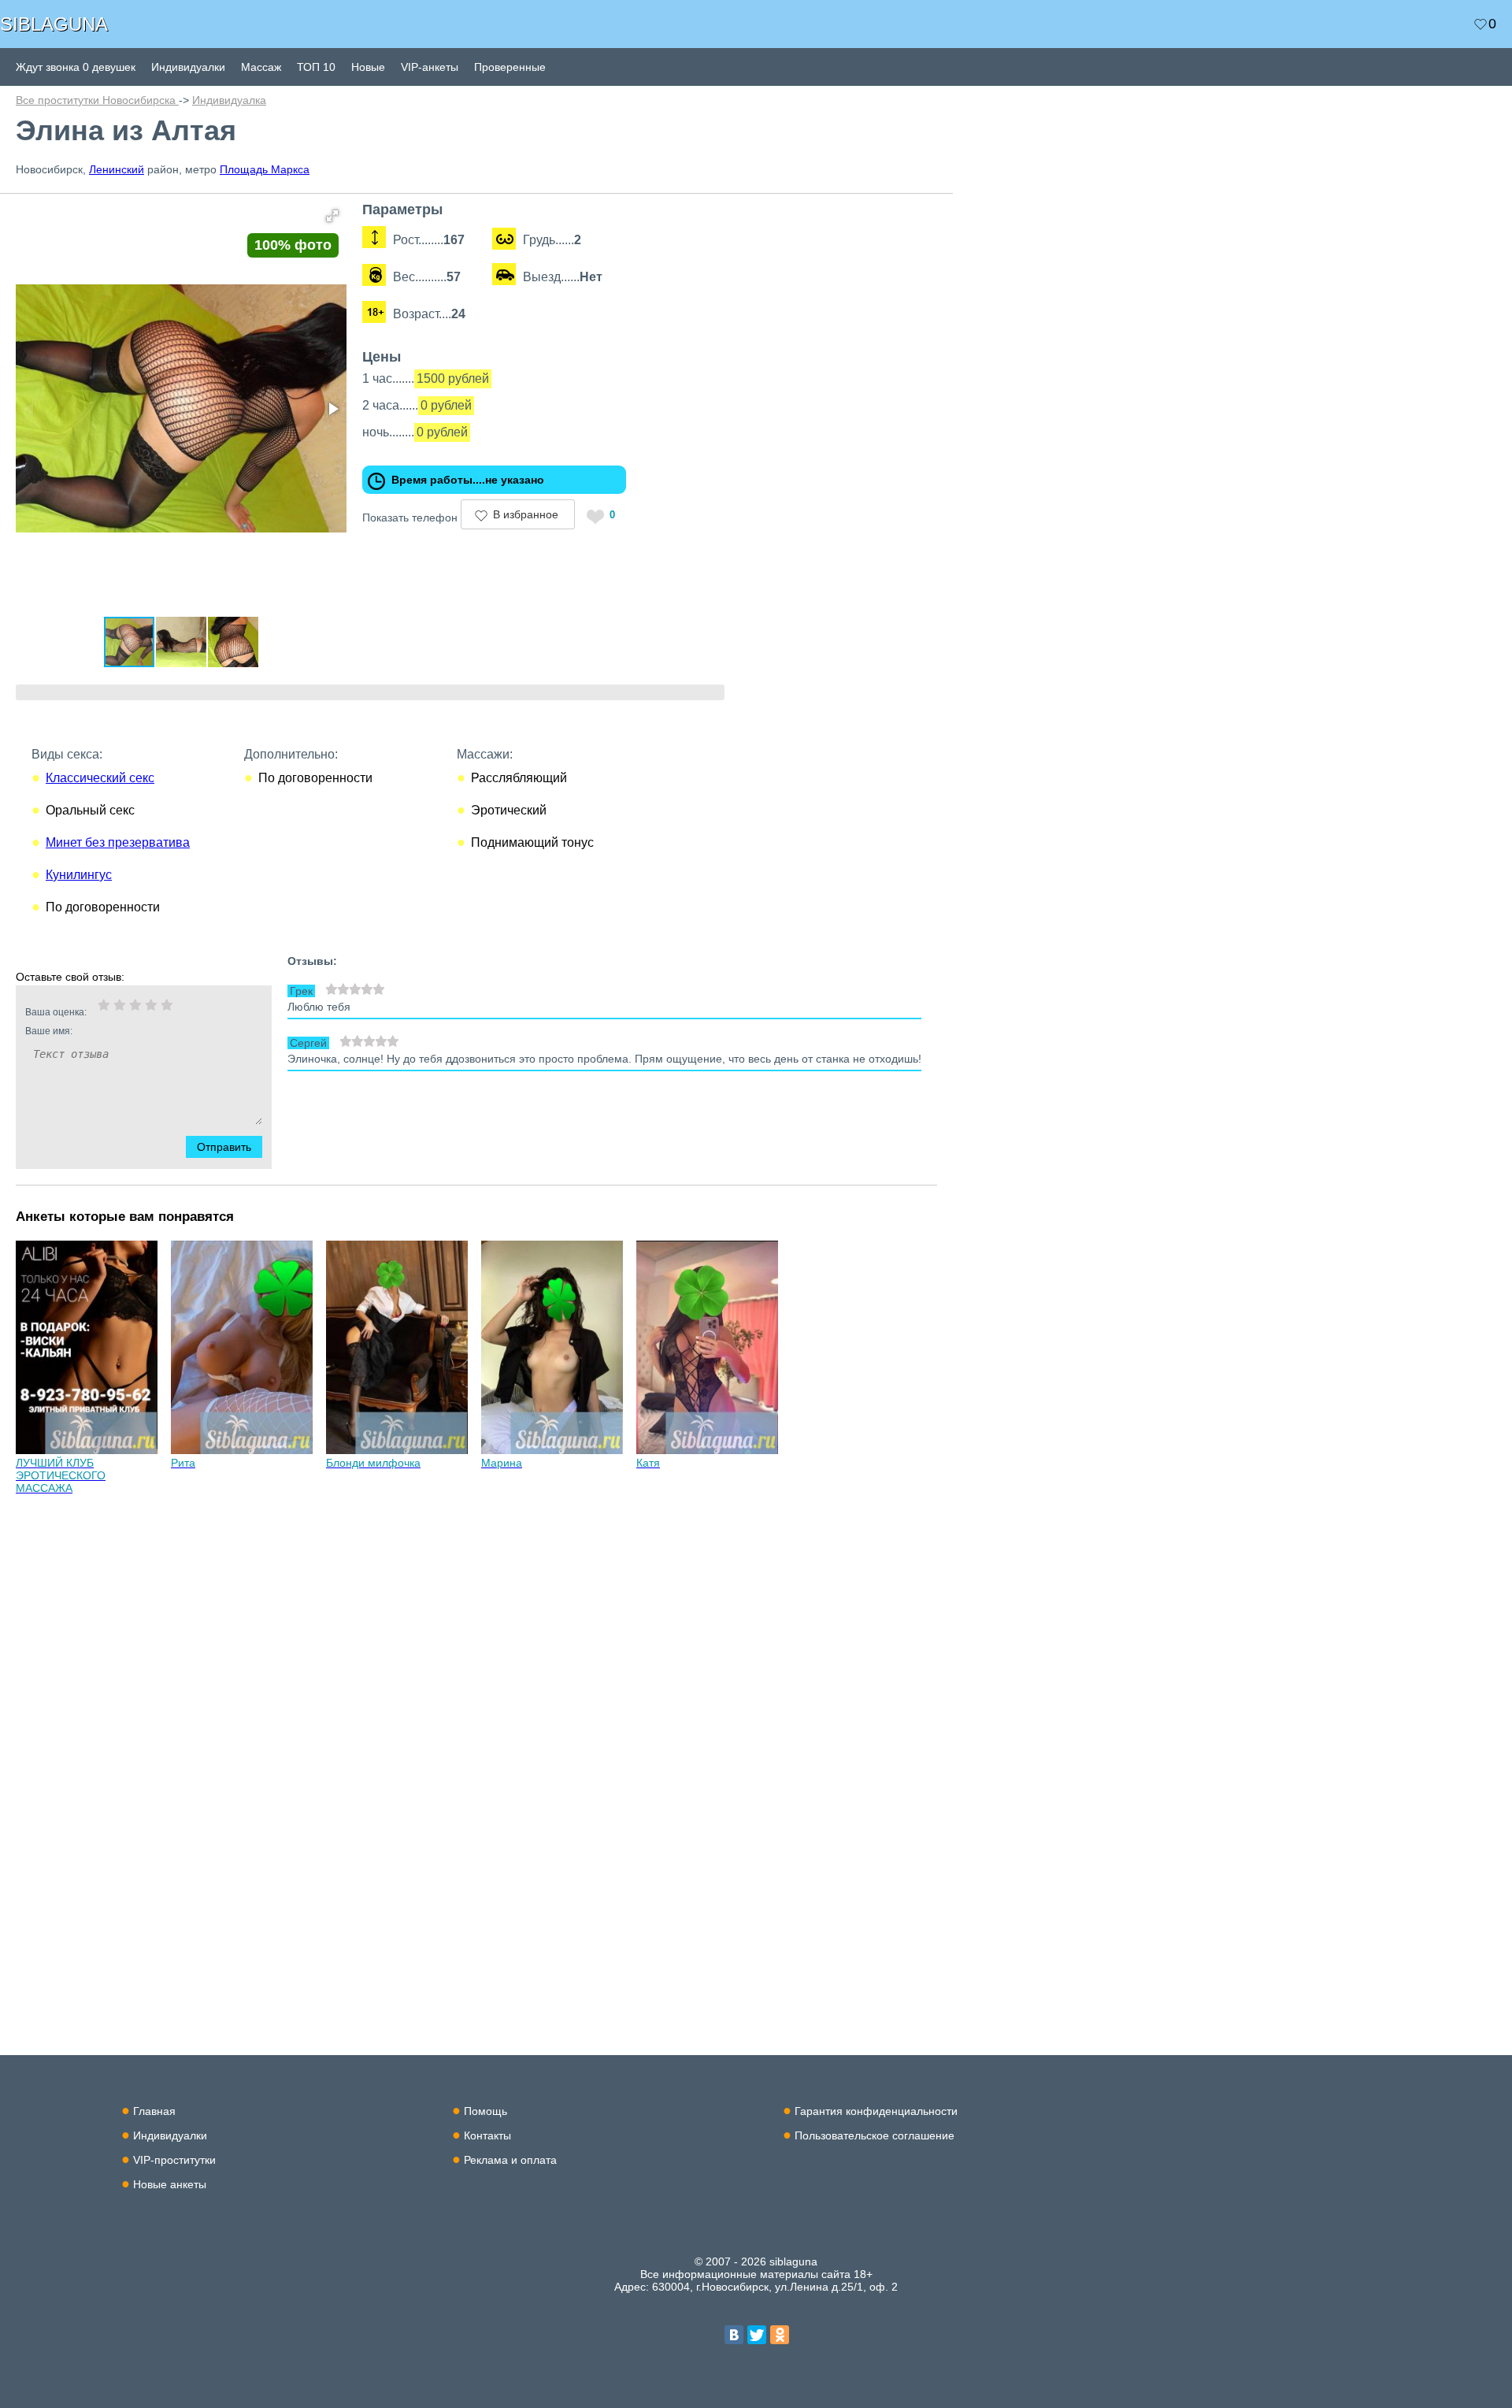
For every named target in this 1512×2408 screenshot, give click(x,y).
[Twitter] (757, 2335)
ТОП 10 (316, 67)
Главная (154, 2111)
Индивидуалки (188, 67)
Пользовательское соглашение (875, 2135)
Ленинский (117, 169)
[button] (332, 216)
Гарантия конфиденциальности (876, 2111)
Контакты (487, 2135)
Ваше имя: (49, 1031)
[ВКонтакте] (734, 2335)
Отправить (224, 1147)
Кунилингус (79, 875)
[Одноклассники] (780, 2335)
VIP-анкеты (430, 67)
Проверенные (510, 67)
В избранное (526, 514)
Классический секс (100, 778)
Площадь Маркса (265, 169)
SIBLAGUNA (54, 24)
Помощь (485, 2111)
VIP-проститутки (174, 2160)
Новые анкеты (170, 2184)
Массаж (261, 67)
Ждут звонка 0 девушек (76, 67)
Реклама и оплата (510, 2160)
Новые (368, 67)
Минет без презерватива (118, 842)
